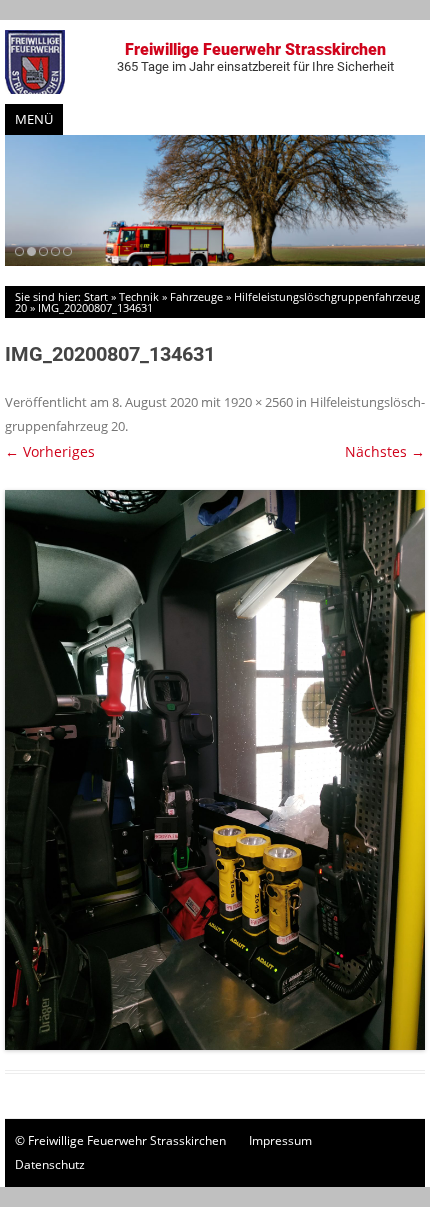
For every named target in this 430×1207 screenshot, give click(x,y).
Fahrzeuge (196, 296)
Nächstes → (385, 451)
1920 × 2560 (258, 402)
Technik (139, 296)
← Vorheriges (50, 451)
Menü (34, 119)
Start (96, 296)
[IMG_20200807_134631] (215, 770)
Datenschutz (50, 1164)
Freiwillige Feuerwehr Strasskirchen (255, 57)
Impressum (280, 1140)
